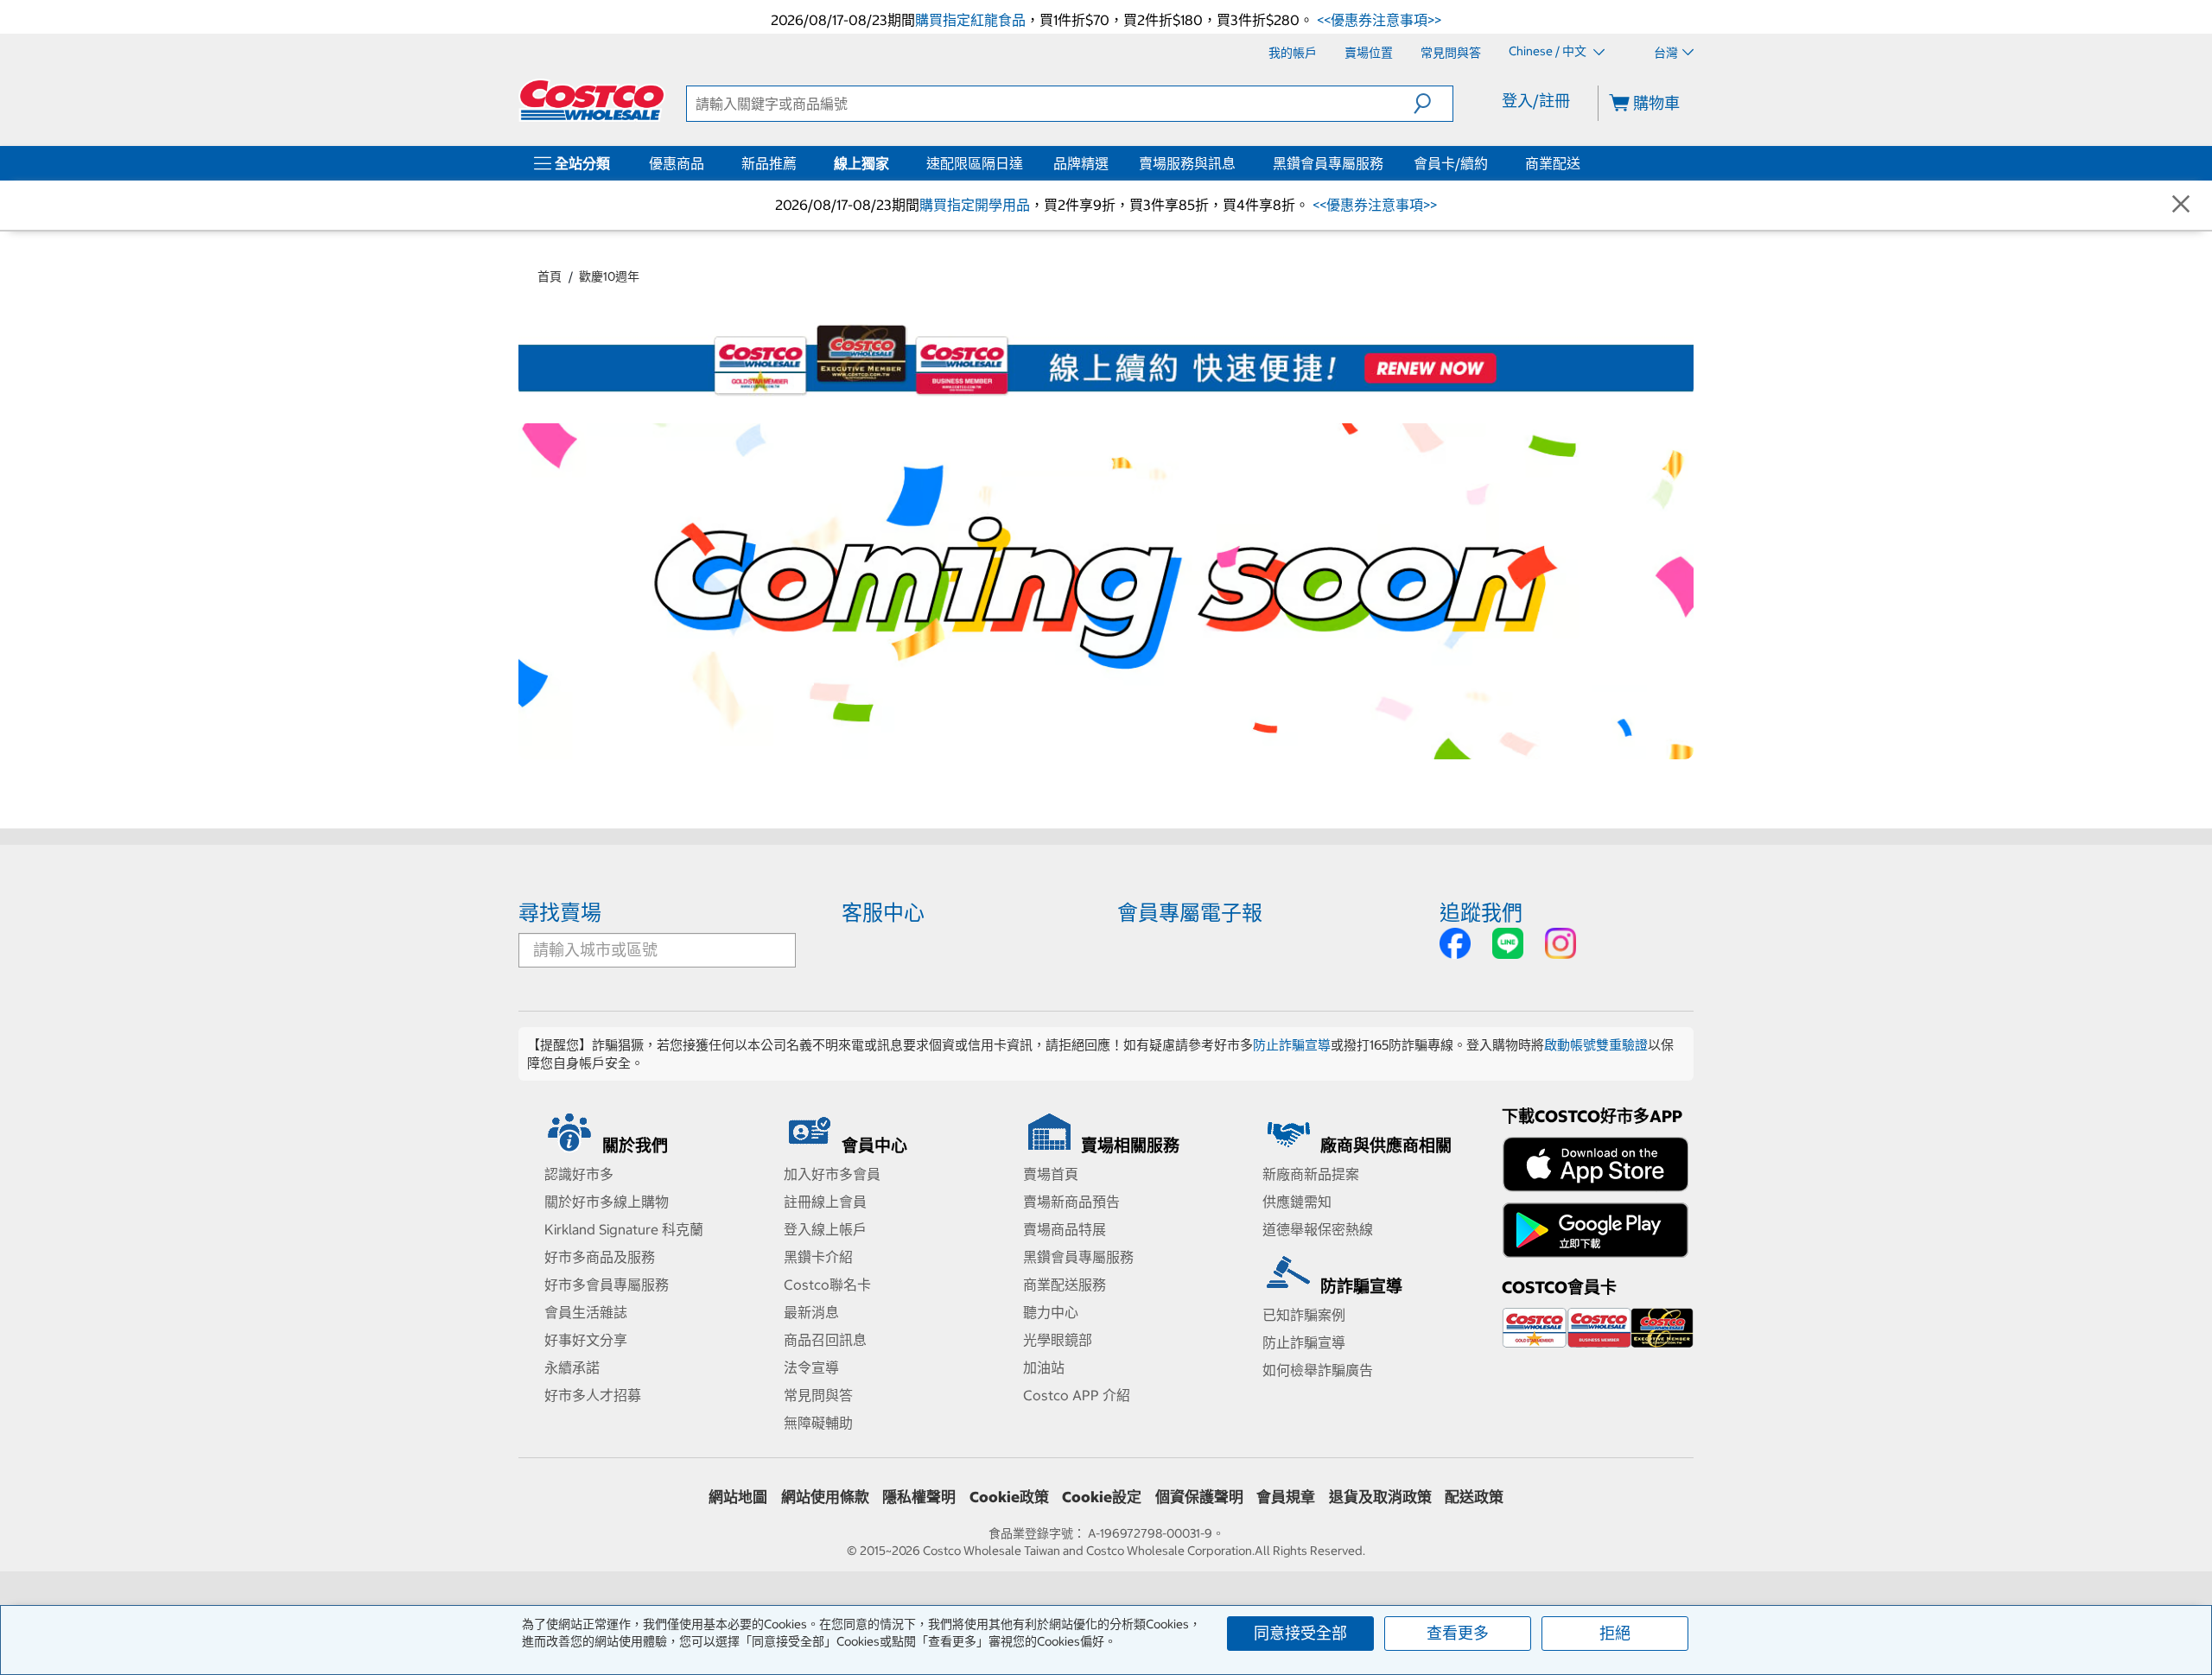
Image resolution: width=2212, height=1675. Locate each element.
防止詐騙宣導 (1292, 1045)
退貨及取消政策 (1380, 1497)
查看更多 (1458, 1633)
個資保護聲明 (1199, 1497)
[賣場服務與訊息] (1239, 163)
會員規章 (1286, 1497)
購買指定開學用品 (975, 205)
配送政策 (1474, 1497)
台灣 (1666, 53)
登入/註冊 (1536, 101)
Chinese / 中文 (1549, 52)
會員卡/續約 (1451, 163)
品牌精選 (1081, 163)
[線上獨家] (893, 163)
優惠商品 (677, 163)
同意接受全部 (1300, 1633)
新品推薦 (769, 163)
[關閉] (2181, 205)
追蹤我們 (1481, 912)
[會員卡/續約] (1491, 163)
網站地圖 (738, 1497)
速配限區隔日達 (975, 163)
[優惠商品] (708, 163)
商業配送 (1553, 163)
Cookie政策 (1009, 1497)
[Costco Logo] (592, 100)
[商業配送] (1584, 163)
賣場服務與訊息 (1187, 163)
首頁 (550, 276)
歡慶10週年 (609, 276)
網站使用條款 (825, 1497)
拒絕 (1615, 1633)
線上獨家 (861, 163)
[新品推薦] (800, 163)
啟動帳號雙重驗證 (1596, 1045)
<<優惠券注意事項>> (1377, 20)
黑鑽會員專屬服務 (1328, 163)
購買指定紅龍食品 (970, 20)
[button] (1433, 104)
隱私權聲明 (919, 1497)
